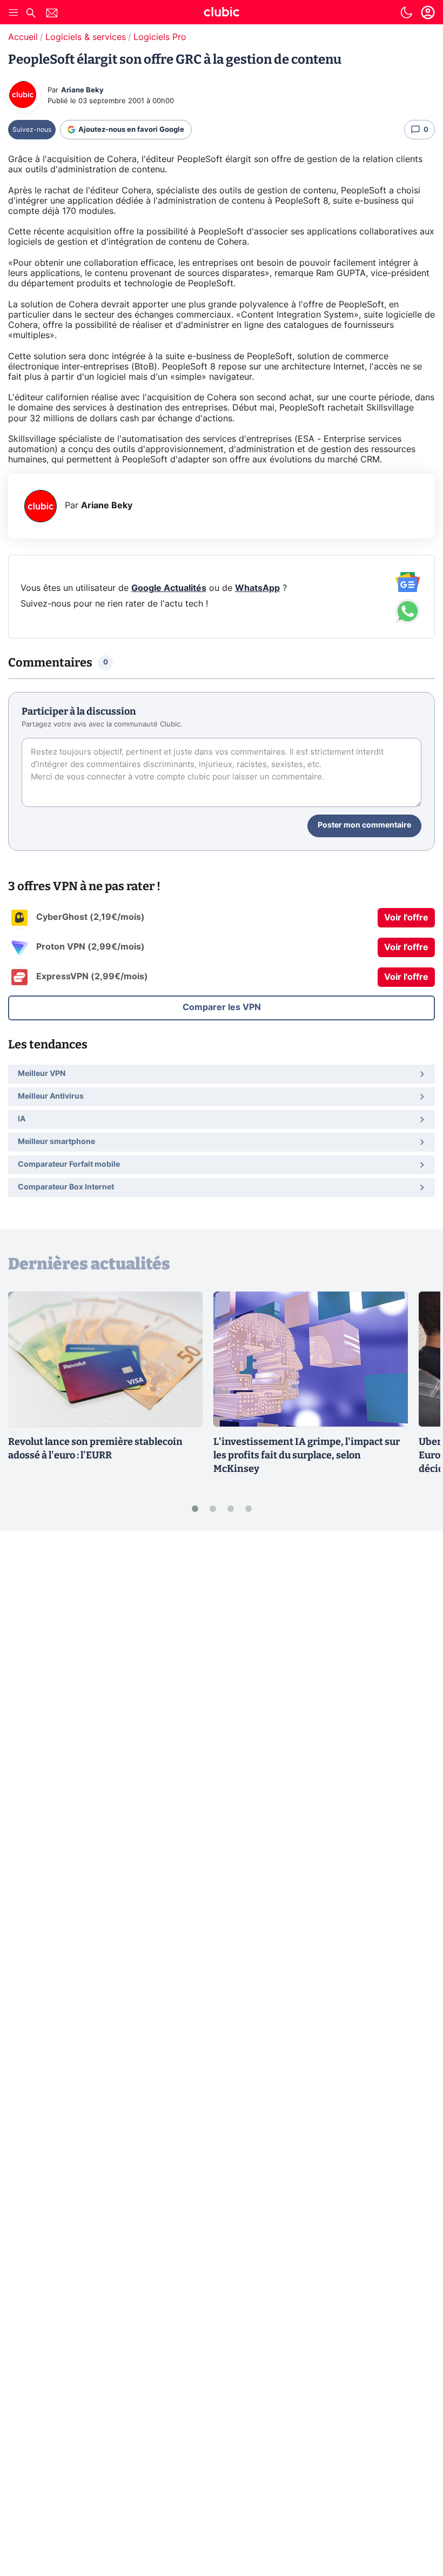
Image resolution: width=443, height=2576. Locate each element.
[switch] (406, 12)
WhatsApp (257, 588)
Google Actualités (169, 588)
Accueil (23, 37)
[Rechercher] (31, 14)
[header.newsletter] (52, 14)
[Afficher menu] (14, 12)
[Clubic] (222, 14)
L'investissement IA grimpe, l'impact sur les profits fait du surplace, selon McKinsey (307, 1455)
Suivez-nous (32, 130)
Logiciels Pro (160, 37)
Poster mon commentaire (364, 825)
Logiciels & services (86, 37)
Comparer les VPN (222, 1007)
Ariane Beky (82, 90)
